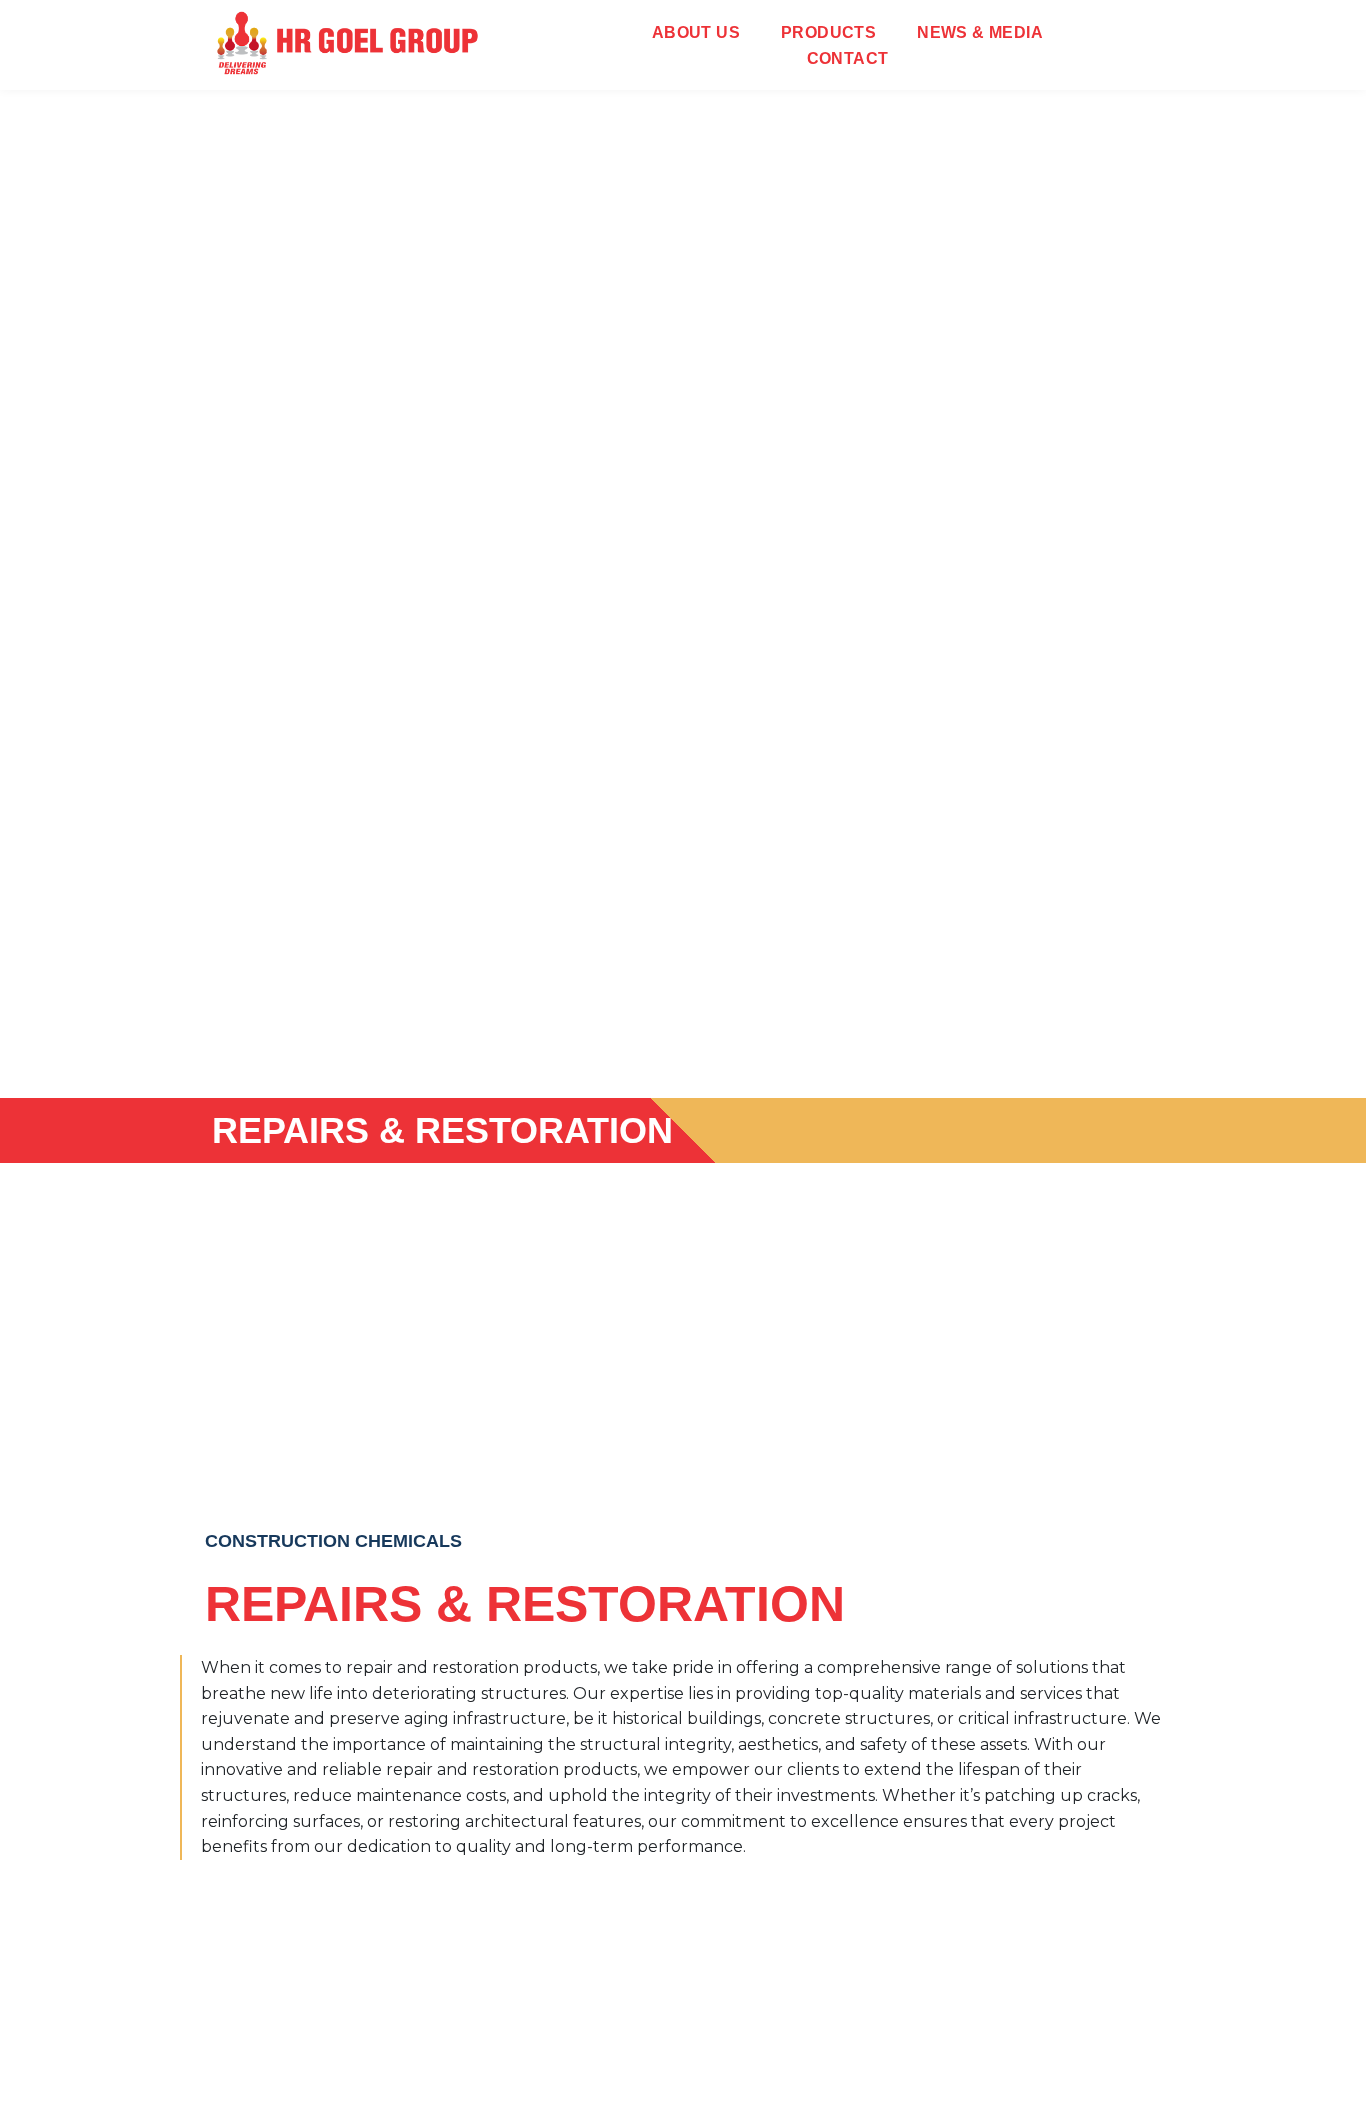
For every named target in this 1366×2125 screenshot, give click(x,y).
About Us (696, 32)
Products (828, 32)
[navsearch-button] (1125, 45)
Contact (848, 58)
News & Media (980, 32)
